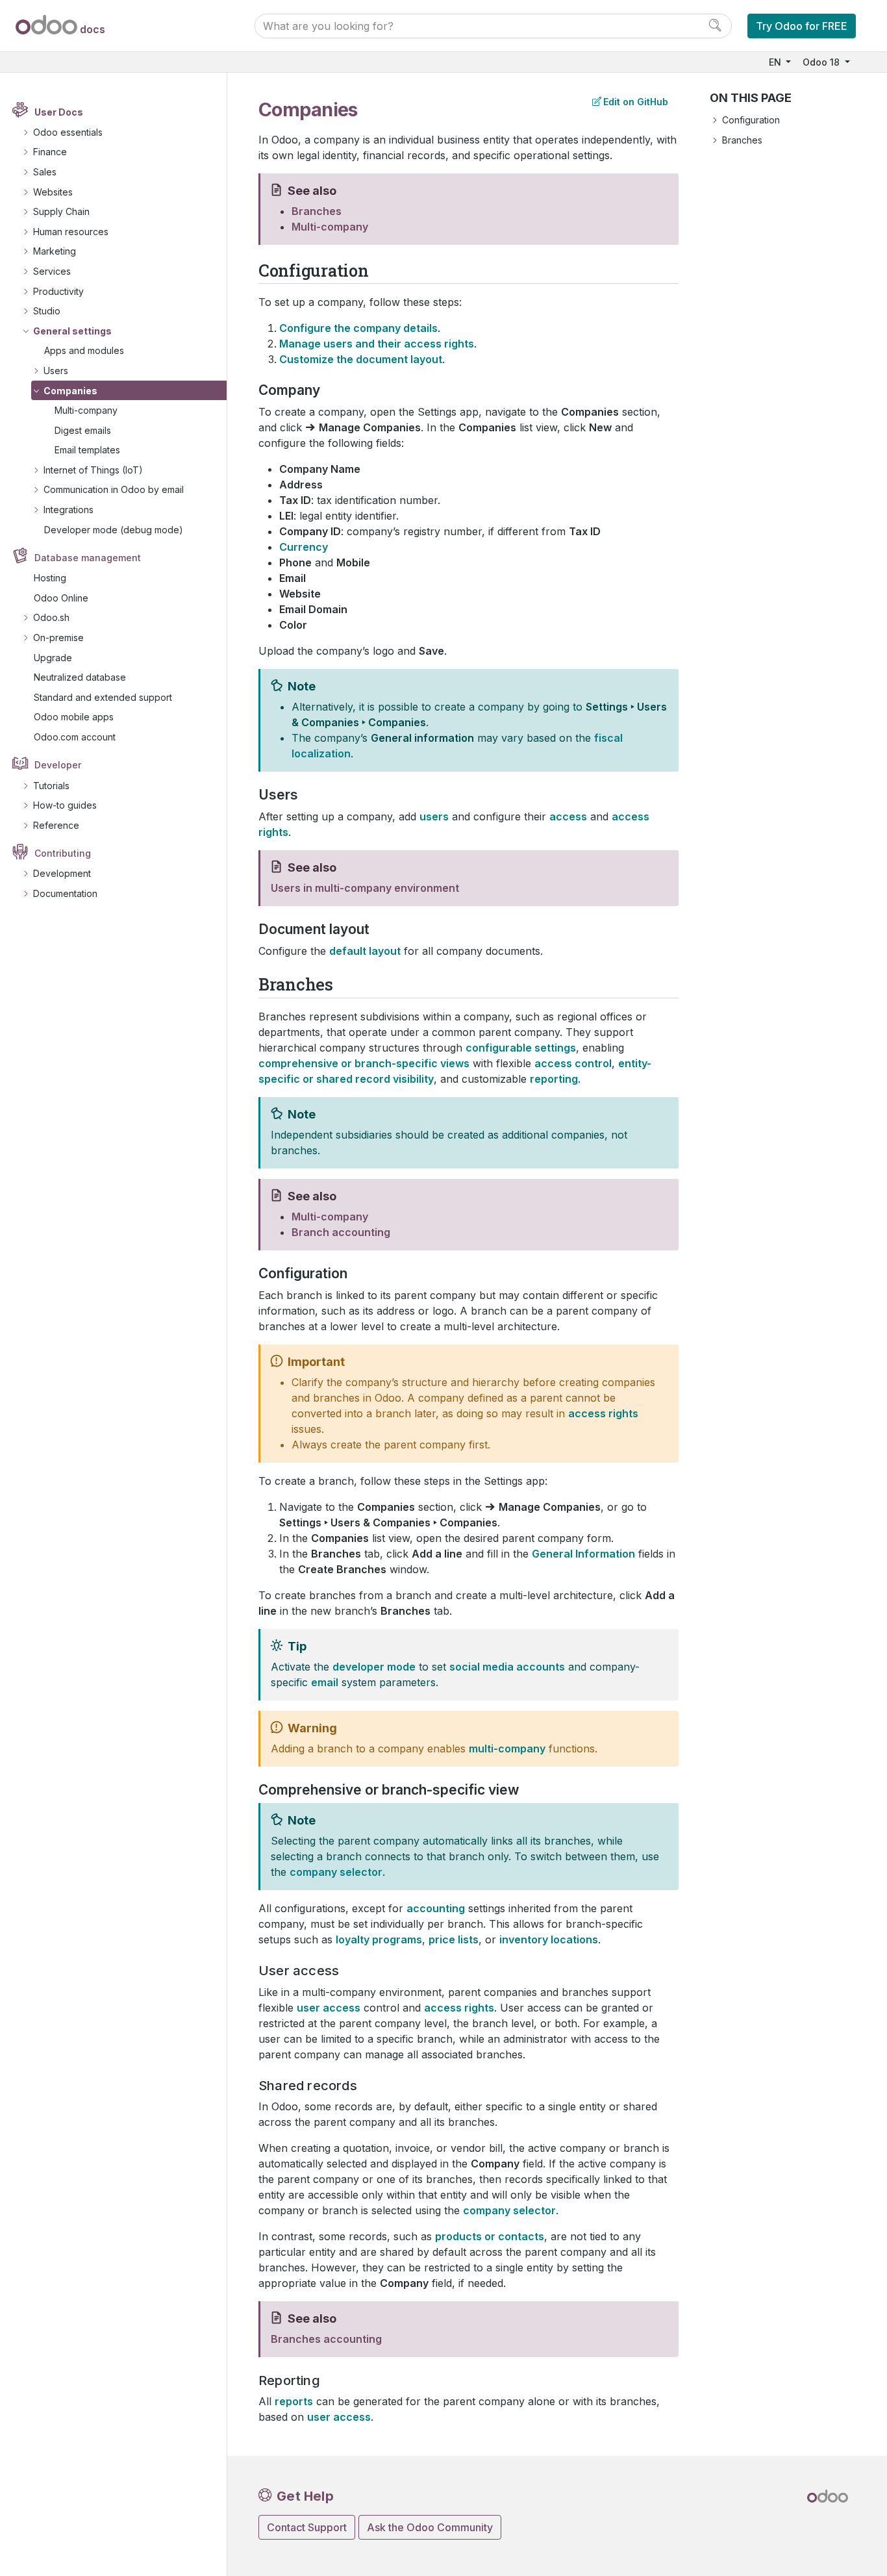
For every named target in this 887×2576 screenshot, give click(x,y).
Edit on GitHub (636, 102)
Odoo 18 (822, 62)
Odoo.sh (51, 617)
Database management (88, 558)
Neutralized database (80, 677)
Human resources (71, 232)
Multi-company (86, 410)
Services (52, 271)
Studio (47, 311)
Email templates (87, 450)
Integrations (69, 510)
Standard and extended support (103, 697)
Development (62, 873)
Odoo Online (61, 598)
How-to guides (65, 805)
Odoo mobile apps (74, 717)
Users (56, 371)
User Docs (59, 112)
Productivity (58, 291)
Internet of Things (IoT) (93, 470)
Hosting (50, 578)
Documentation (65, 893)
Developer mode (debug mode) (114, 530)
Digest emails (83, 430)
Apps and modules (84, 350)
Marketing (55, 251)
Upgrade (53, 658)
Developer (58, 765)
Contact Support (307, 2527)
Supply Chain (61, 211)
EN (776, 62)
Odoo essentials (68, 132)
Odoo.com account (75, 737)
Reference (56, 825)
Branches (742, 140)
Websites (53, 192)
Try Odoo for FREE (802, 26)
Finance (50, 152)
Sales (45, 172)
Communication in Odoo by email (114, 489)
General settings (72, 331)
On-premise (58, 638)
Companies (70, 391)
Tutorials (51, 786)
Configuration (751, 120)
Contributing (63, 853)
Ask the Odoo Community (430, 2527)
